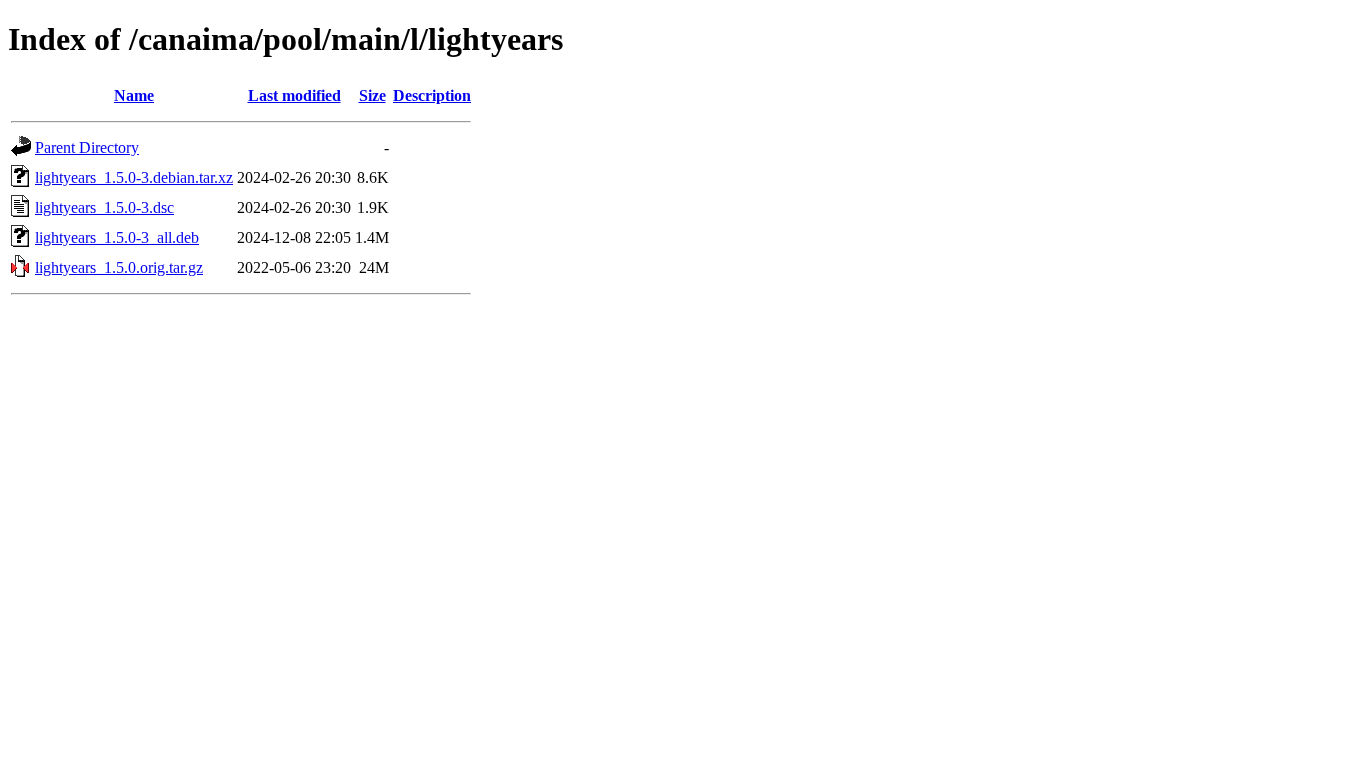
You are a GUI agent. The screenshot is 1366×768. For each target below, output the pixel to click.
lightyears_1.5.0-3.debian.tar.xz (134, 177)
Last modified (294, 95)
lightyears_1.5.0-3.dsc (104, 207)
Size (372, 95)
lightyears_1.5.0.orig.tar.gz (119, 267)
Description (432, 95)
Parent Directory (87, 147)
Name (134, 95)
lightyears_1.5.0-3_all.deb (117, 237)
